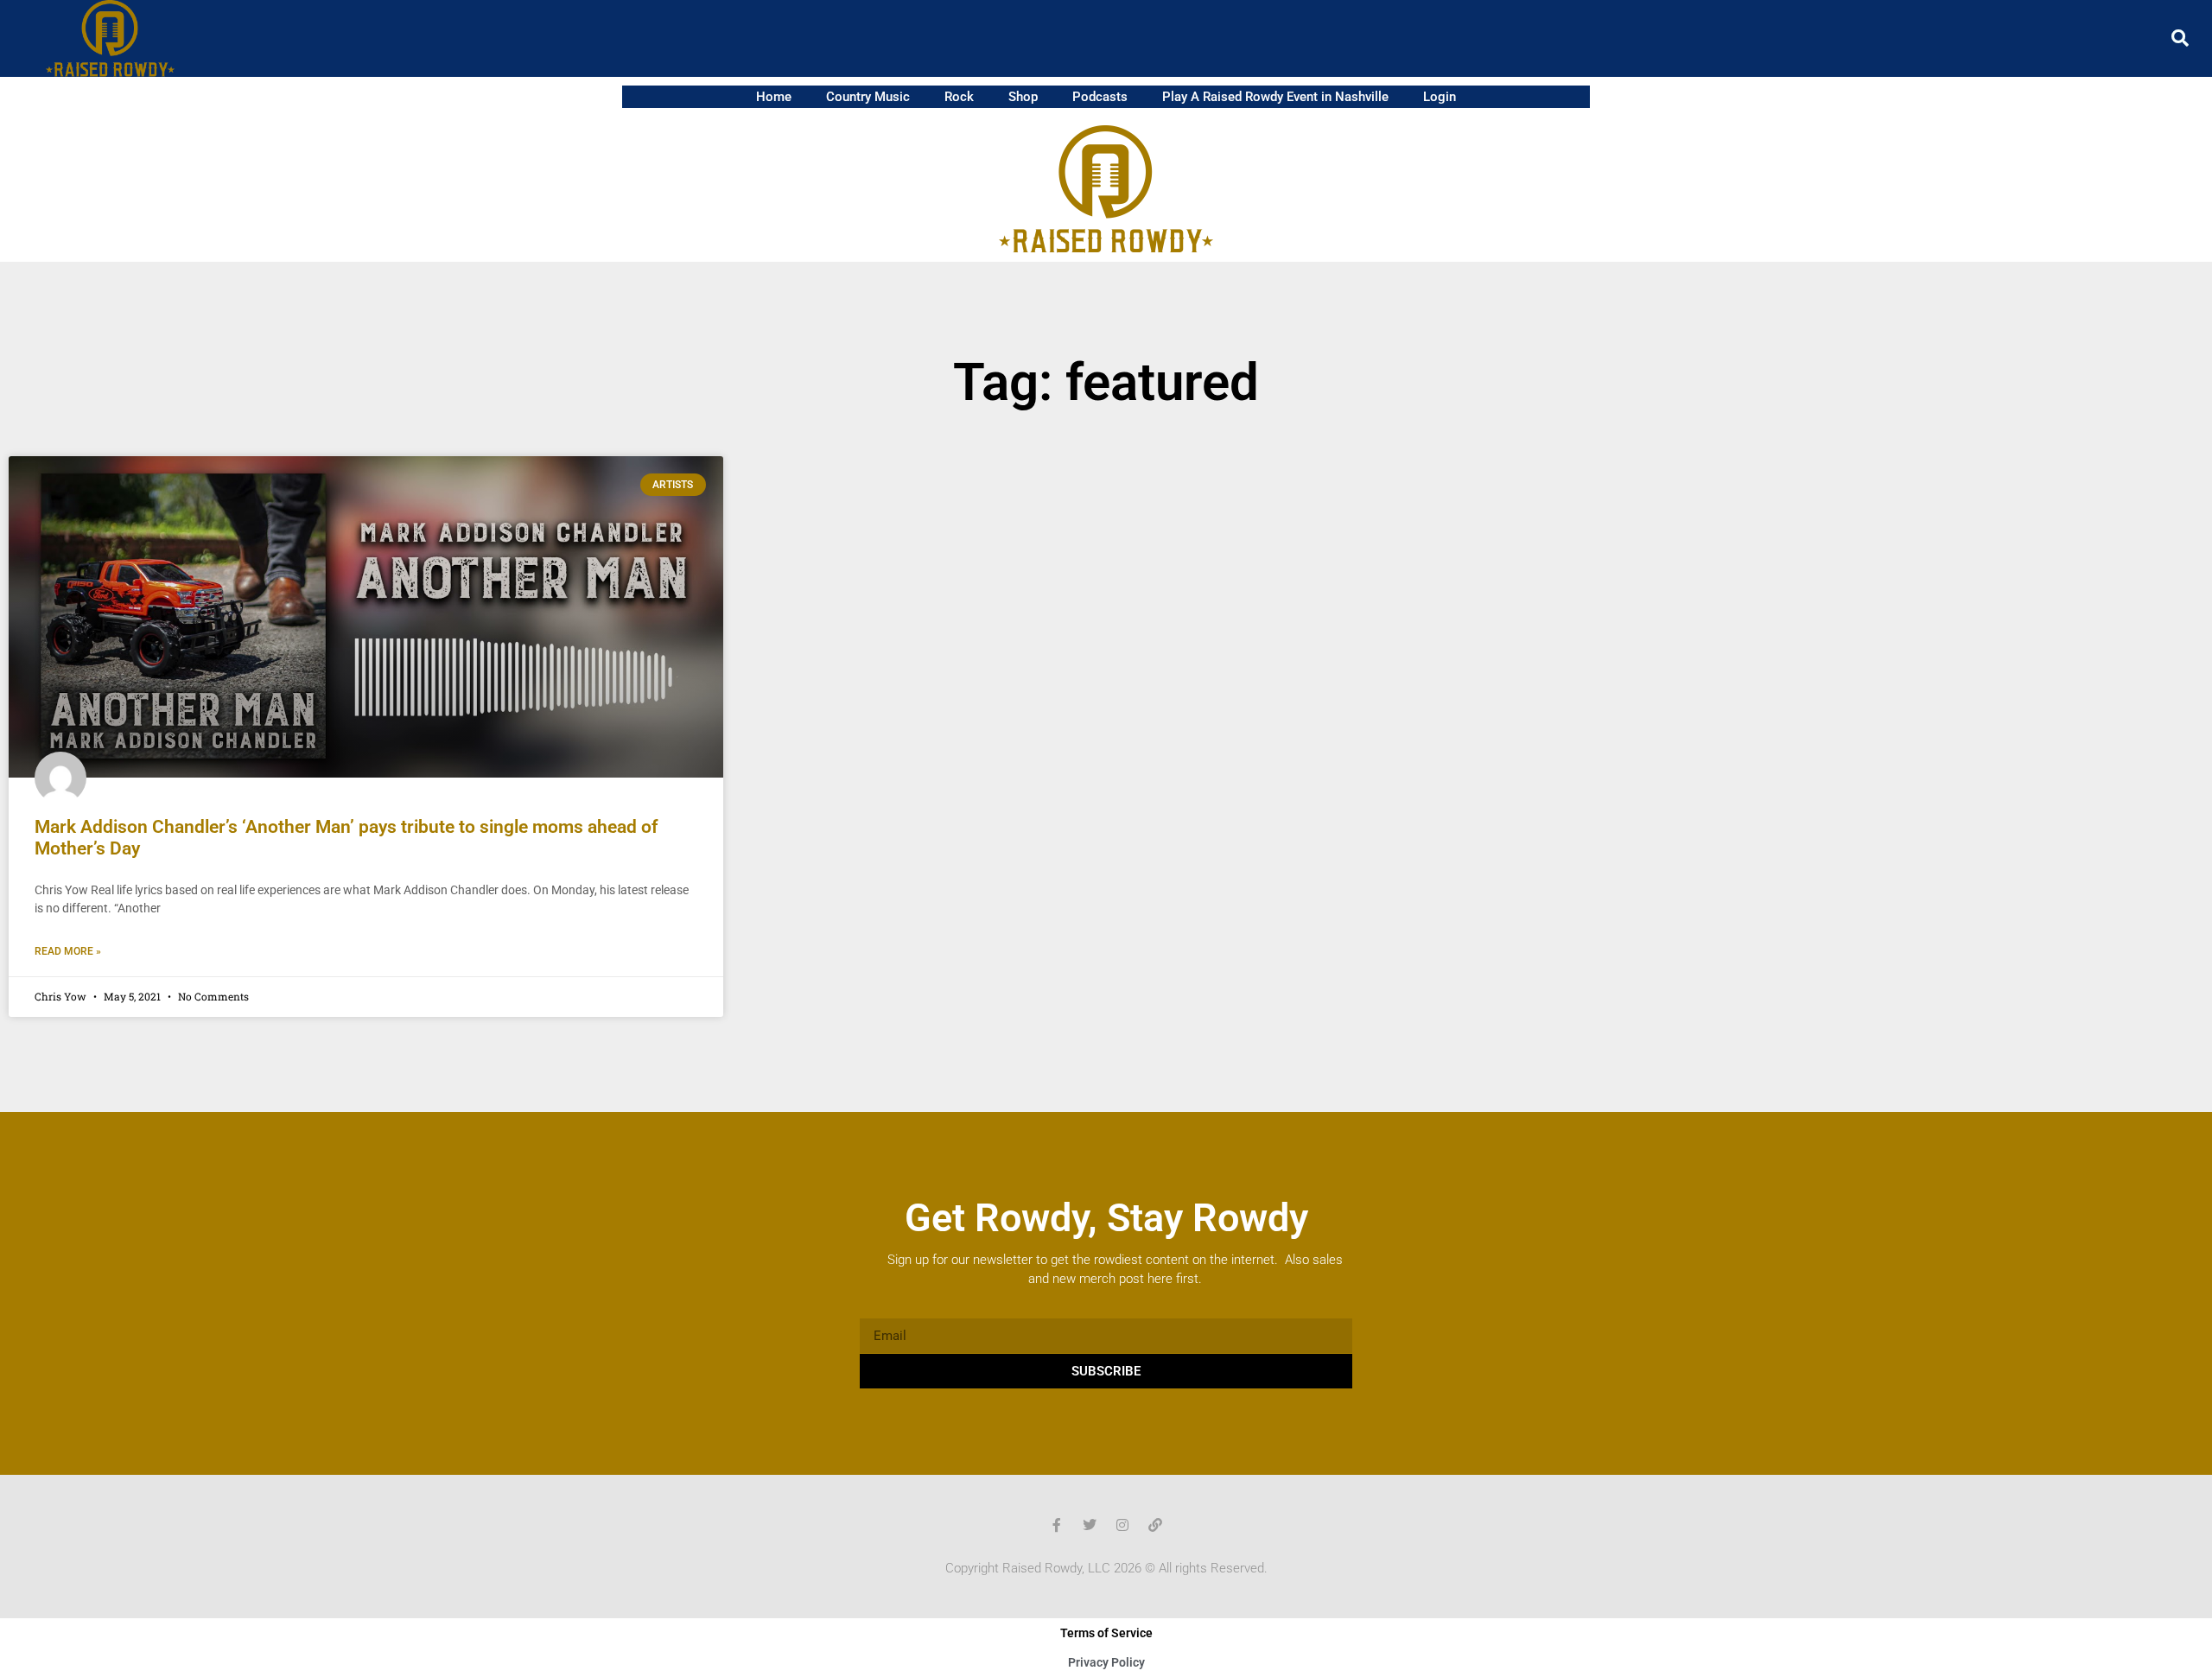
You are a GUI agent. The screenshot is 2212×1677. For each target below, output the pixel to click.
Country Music (868, 97)
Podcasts (1100, 97)
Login (1440, 97)
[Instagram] (1122, 1525)
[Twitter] (1090, 1525)
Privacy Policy (1106, 1662)
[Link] (1155, 1525)
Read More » (68, 951)
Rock (959, 97)
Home (774, 97)
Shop (1023, 97)
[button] (2180, 38)
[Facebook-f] (1057, 1525)
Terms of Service (1106, 1633)
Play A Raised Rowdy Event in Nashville (1275, 97)
